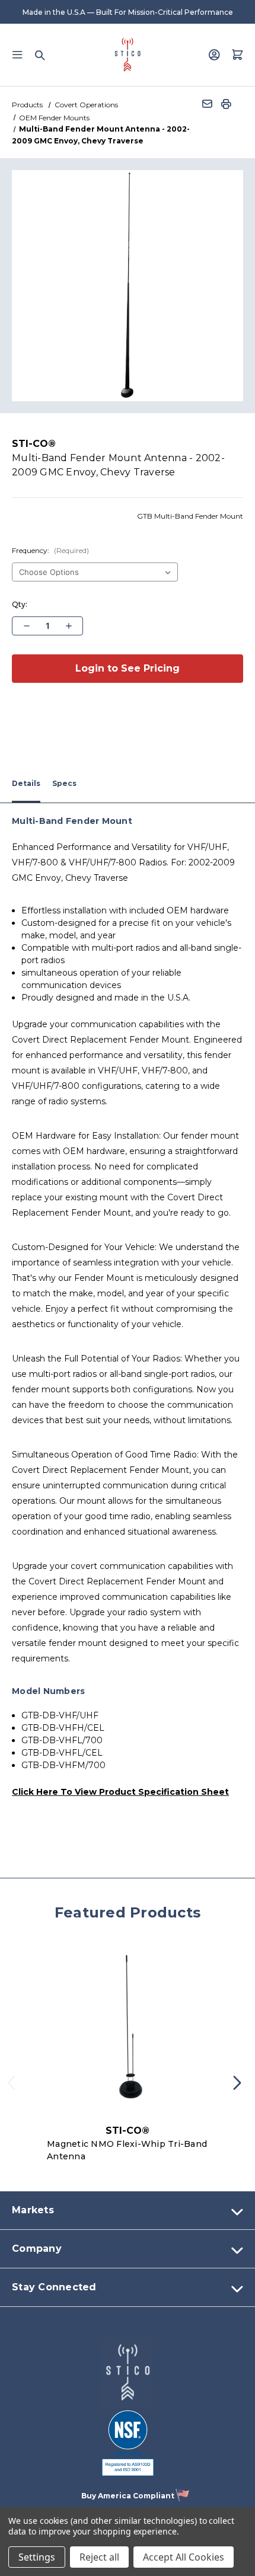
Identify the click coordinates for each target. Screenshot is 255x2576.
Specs (64, 783)
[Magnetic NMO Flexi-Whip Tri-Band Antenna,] (128, 2030)
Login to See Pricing (128, 668)
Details (26, 783)
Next (241, 2087)
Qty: (20, 604)
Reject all (99, 2557)
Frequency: (50, 550)
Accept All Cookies (184, 2557)
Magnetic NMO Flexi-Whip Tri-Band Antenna (127, 2150)
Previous (15, 2087)
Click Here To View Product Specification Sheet (120, 1792)
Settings (37, 2557)
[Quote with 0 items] (238, 55)
